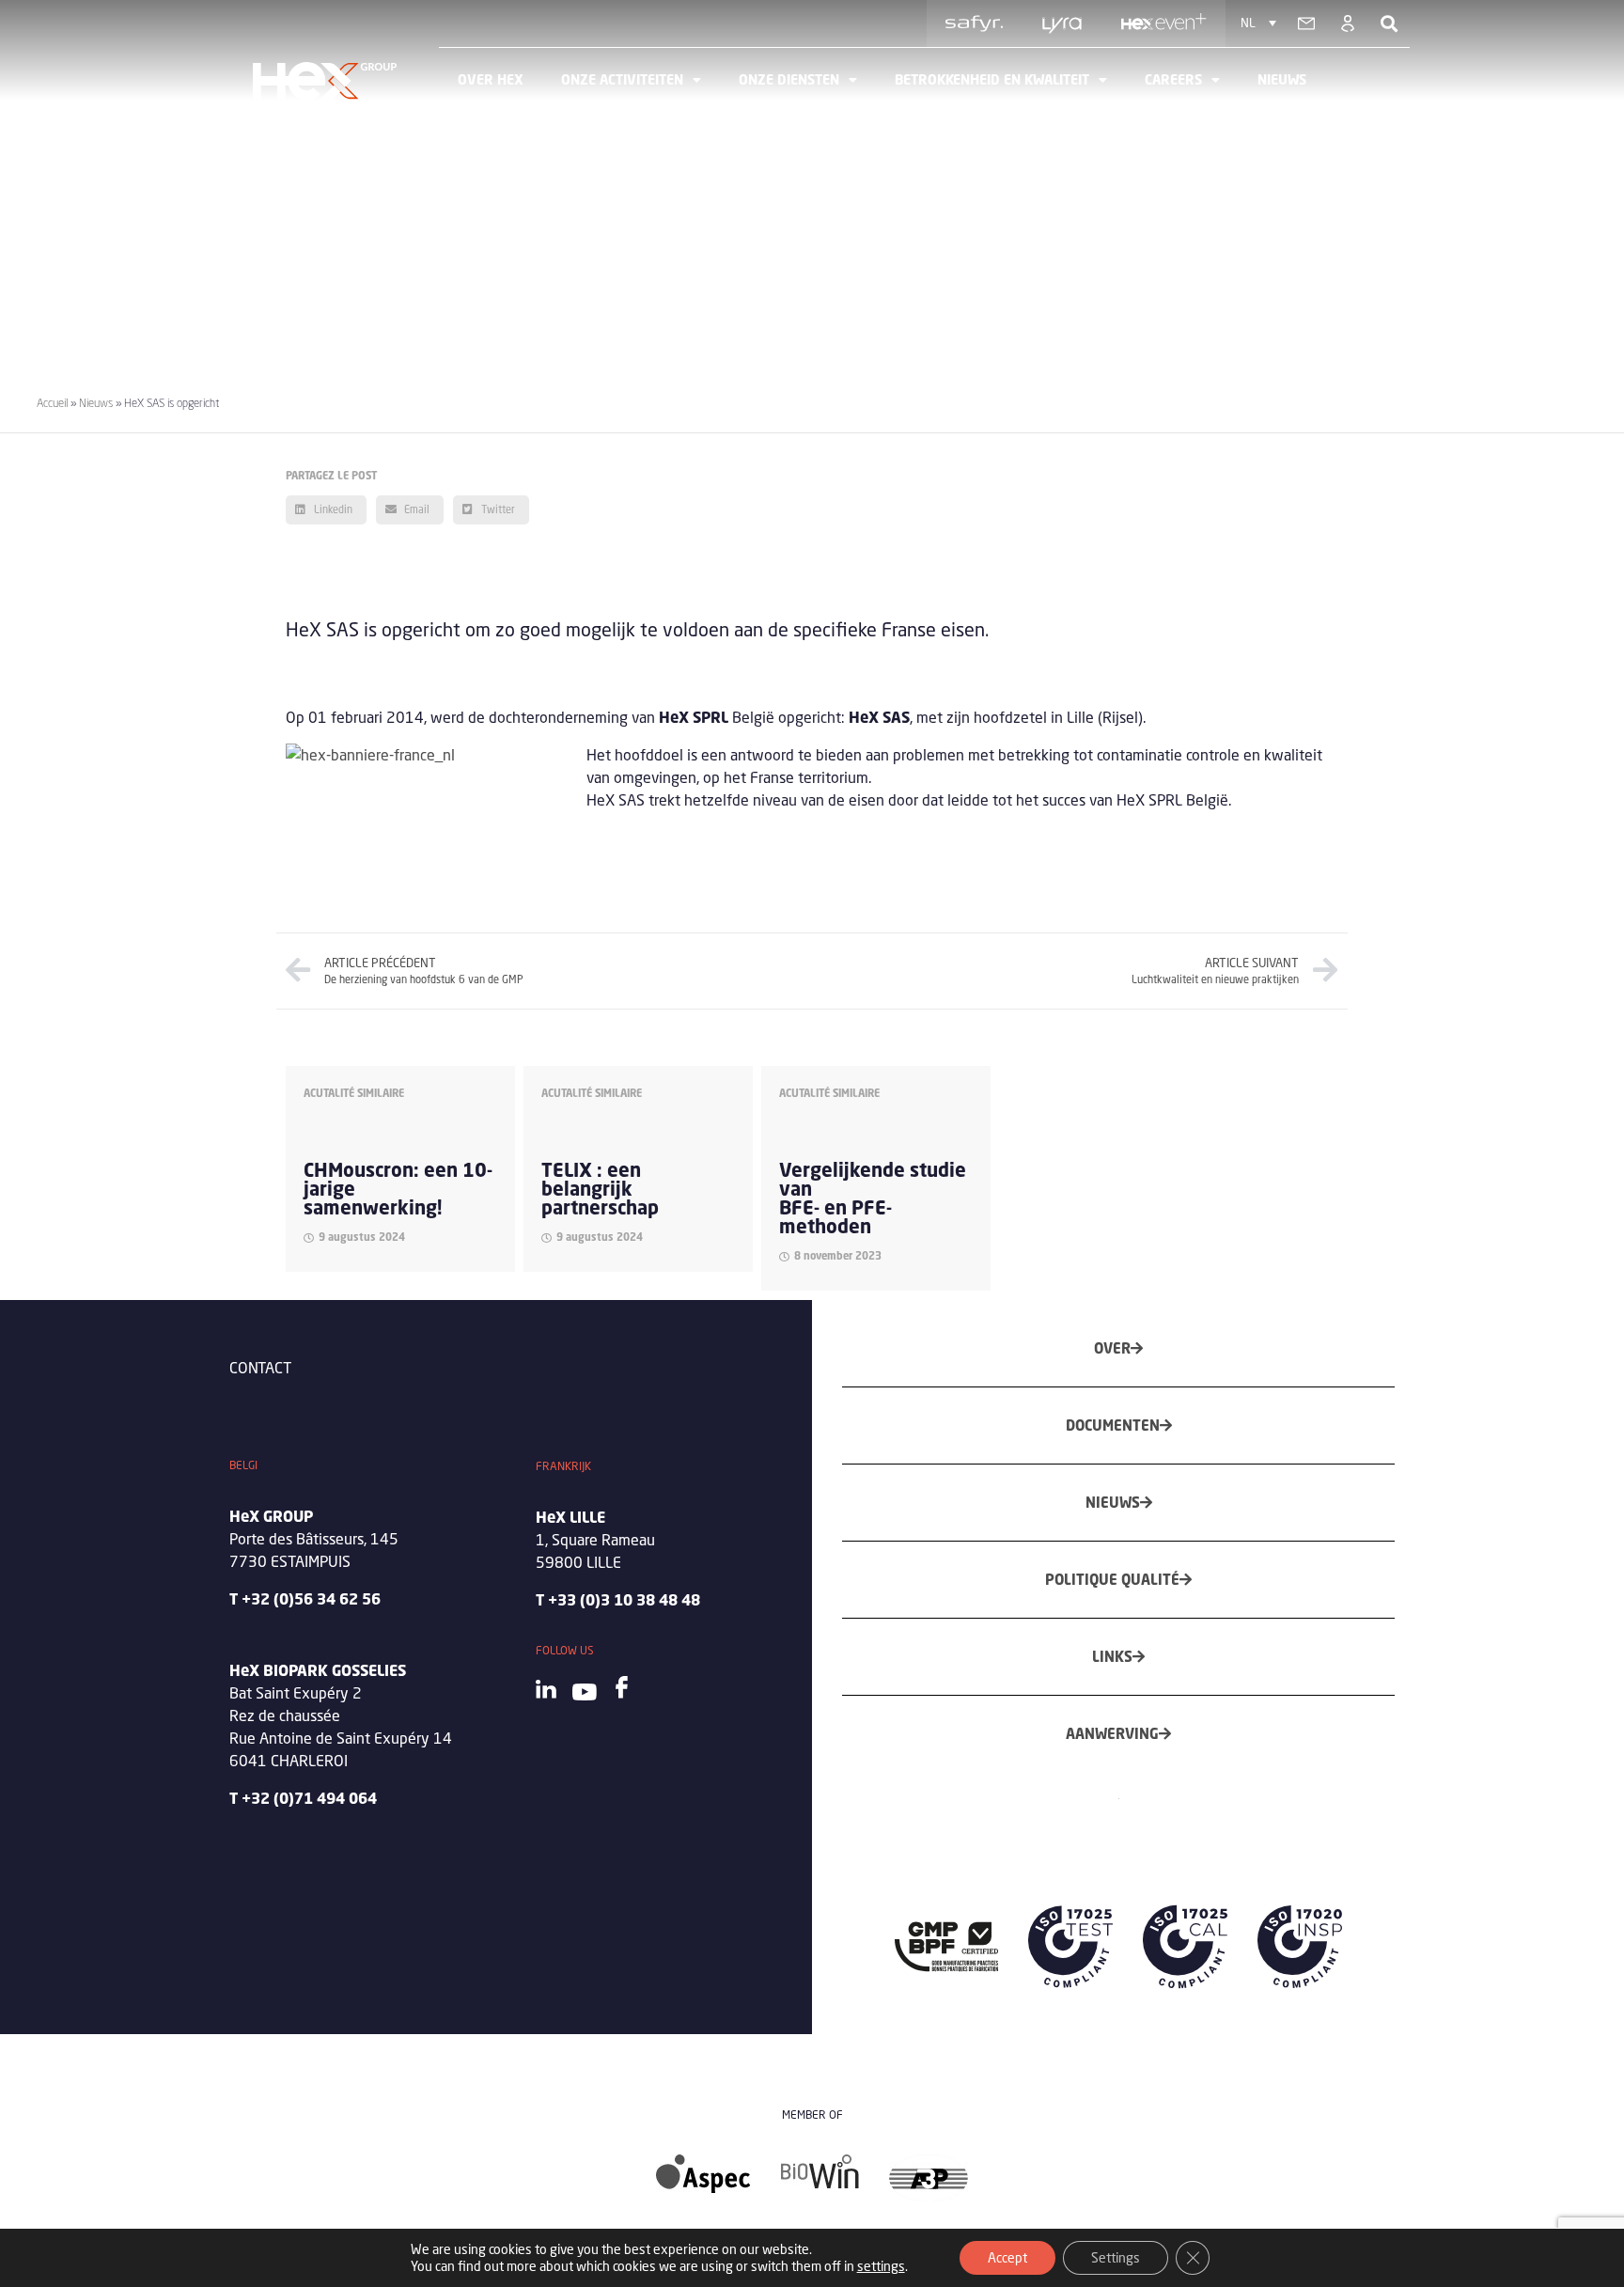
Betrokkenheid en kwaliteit (992, 79)
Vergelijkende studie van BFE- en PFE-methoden (873, 1198)
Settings (1116, 2257)
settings (881, 2266)
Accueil (52, 403)
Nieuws (1282, 79)
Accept (1007, 2257)
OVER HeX (491, 79)
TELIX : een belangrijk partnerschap (600, 1189)
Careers (1173, 79)
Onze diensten (789, 79)
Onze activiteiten (622, 79)
